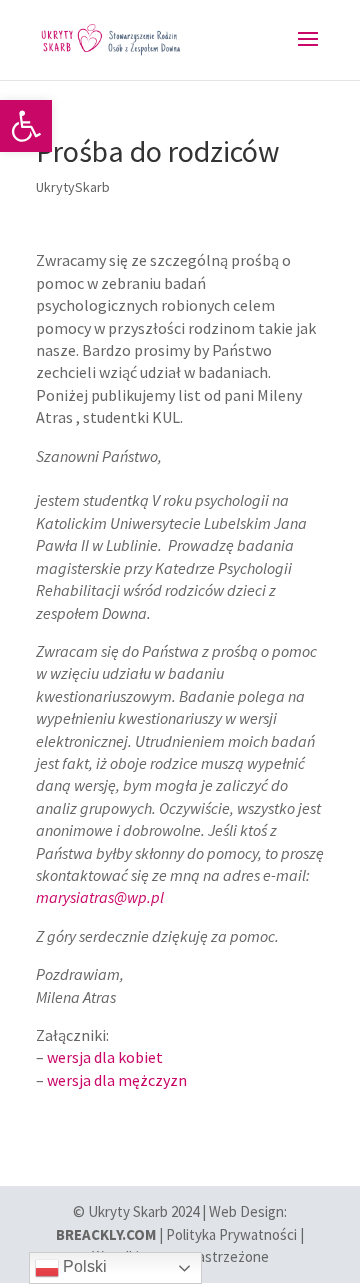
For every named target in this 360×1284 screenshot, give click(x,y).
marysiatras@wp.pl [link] (100, 897)
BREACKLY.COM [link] (106, 1234)
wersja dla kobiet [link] (105, 1057)
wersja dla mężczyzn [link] (117, 1080)
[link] (26, 126)
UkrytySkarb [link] (73, 187)
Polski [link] (83, 1266)
